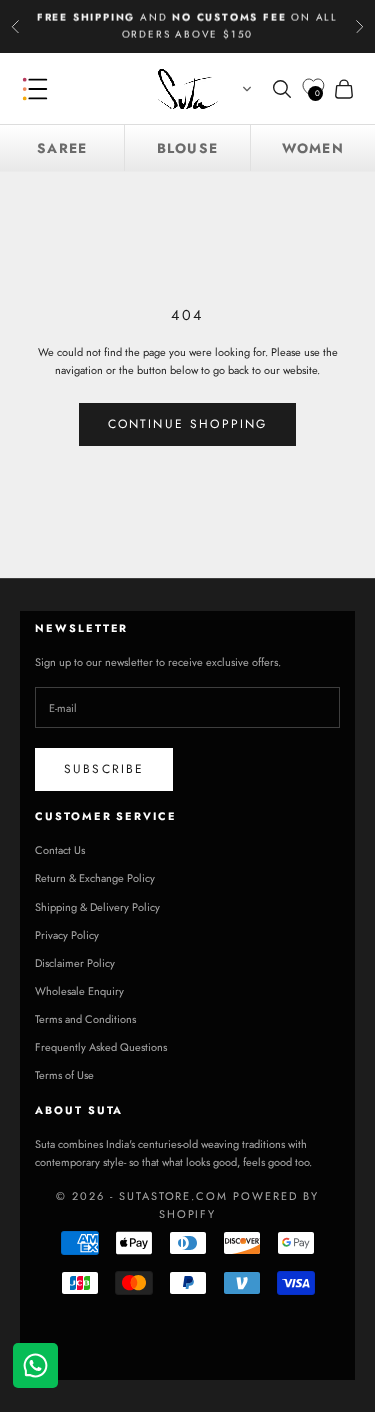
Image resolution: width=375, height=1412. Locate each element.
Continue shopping (188, 424)
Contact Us (60, 850)
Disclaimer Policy (75, 963)
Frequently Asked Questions (101, 1047)
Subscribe (104, 769)
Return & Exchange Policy (95, 878)
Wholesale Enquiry (79, 991)
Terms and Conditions (85, 1019)
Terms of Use (64, 1075)
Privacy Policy (67, 935)
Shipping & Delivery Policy (97, 907)
